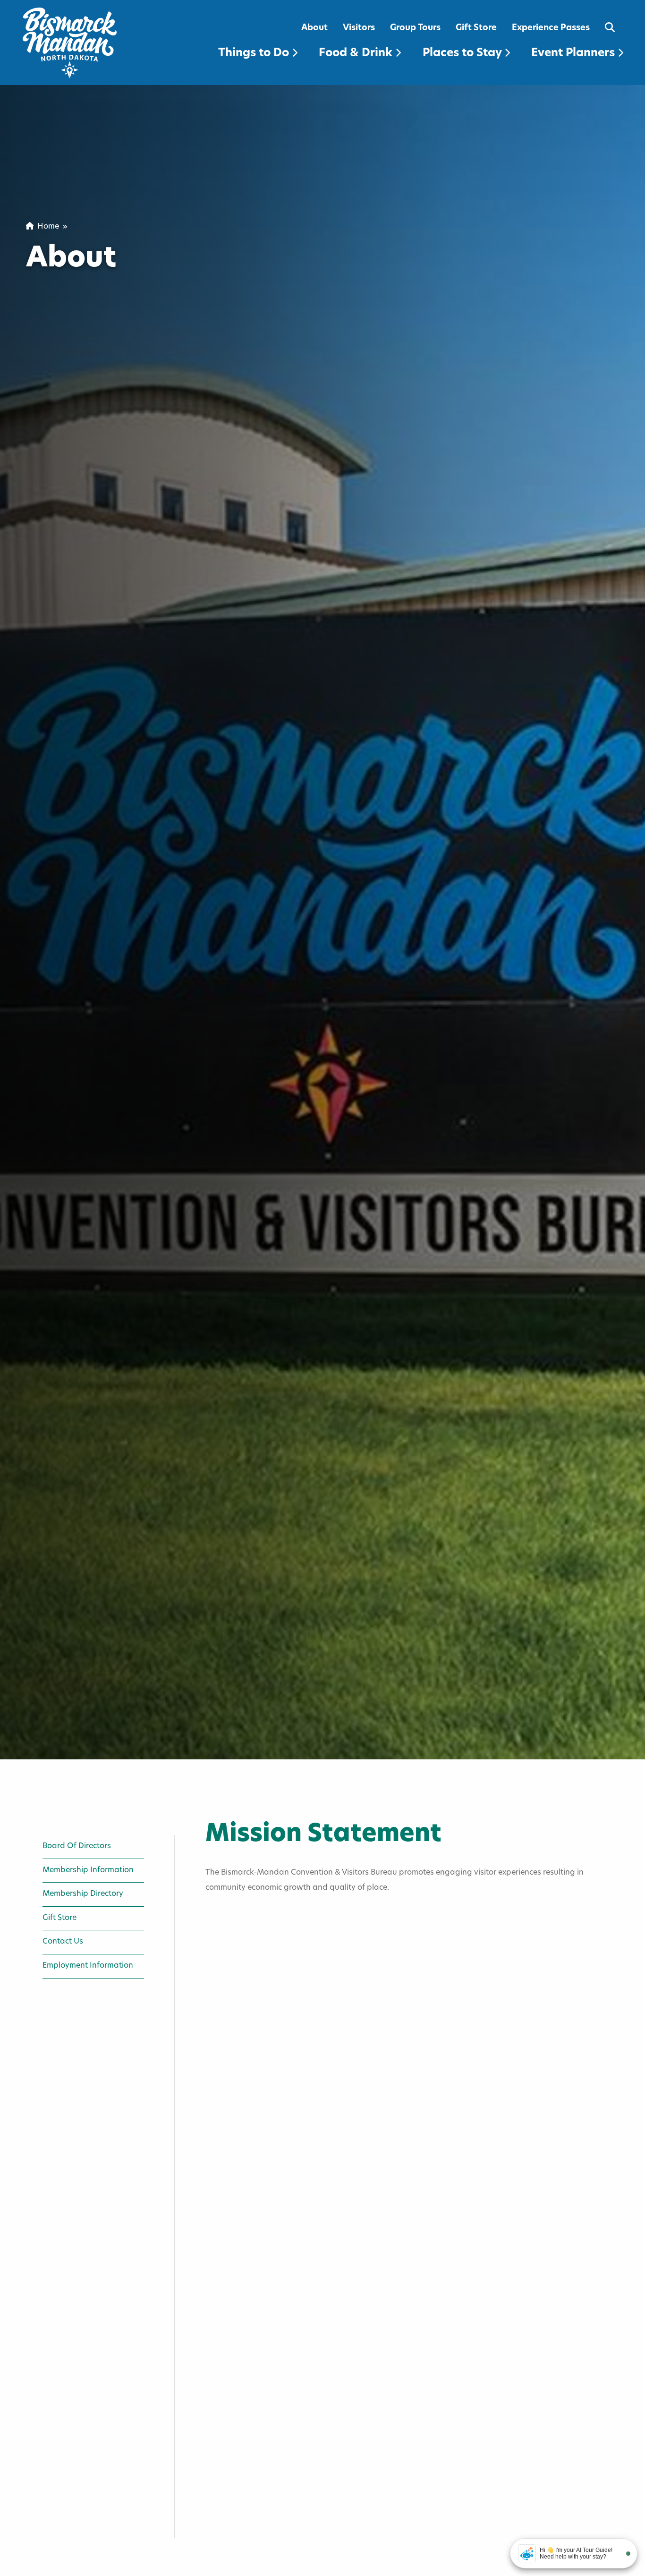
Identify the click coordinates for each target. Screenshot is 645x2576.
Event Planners (574, 53)
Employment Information (88, 1966)
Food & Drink (357, 53)
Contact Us (63, 1942)
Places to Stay (463, 53)
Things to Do (255, 53)
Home (46, 227)
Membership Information (88, 1870)
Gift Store (476, 28)
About (314, 28)
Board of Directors (77, 1846)
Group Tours (415, 28)
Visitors (359, 28)
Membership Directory (83, 1894)
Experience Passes (551, 28)
